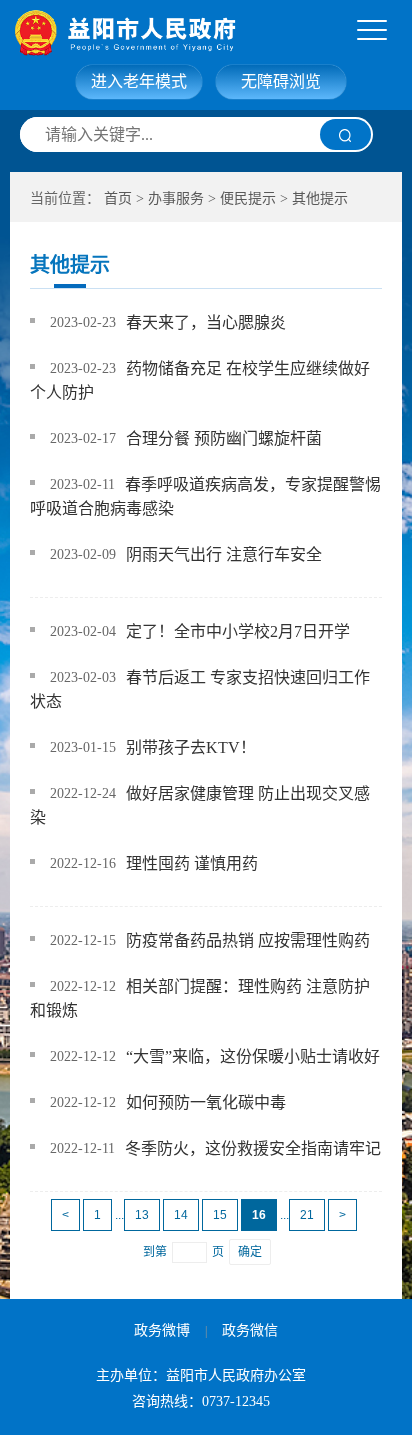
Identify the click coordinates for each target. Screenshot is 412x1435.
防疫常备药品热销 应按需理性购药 (248, 940)
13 (142, 1215)
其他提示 (320, 198)
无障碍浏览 (281, 81)
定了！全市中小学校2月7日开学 (238, 631)
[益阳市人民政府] (212, 32)
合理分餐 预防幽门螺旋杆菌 (224, 438)
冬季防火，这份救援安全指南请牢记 (253, 1148)
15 (220, 1215)
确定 (250, 1252)
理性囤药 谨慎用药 (192, 863)
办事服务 (176, 198)
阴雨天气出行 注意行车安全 (224, 554)
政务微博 (162, 1330)
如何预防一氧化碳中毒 (206, 1102)
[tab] (372, 31)
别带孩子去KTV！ (191, 747)
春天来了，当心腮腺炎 (206, 322)
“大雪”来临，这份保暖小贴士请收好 (253, 1056)
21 (307, 1215)
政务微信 (250, 1330)
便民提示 (248, 198)
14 (181, 1215)
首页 (118, 198)
